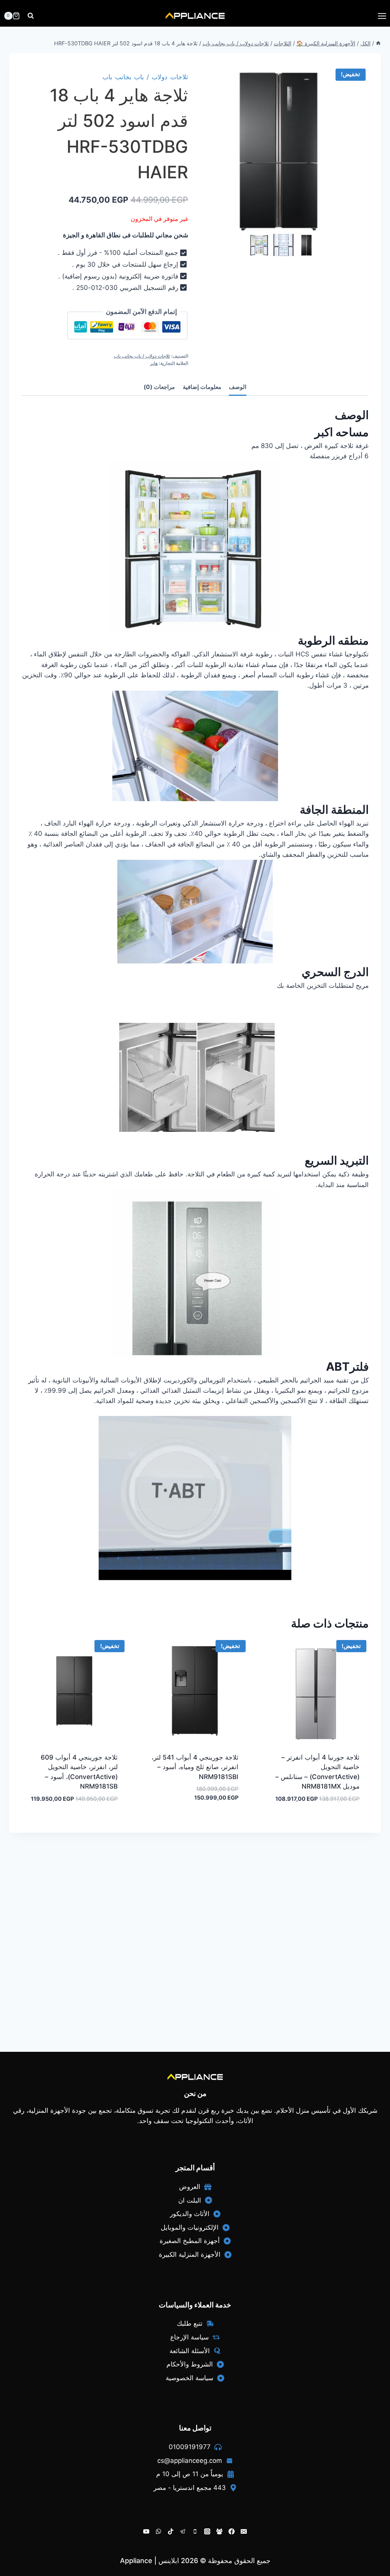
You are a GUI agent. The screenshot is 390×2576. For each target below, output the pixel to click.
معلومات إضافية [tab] (202, 387)
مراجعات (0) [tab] (159, 387)
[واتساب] (158, 2531)
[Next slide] (317, 245)
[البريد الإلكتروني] (244, 2531)
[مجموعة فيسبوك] (219, 2531)
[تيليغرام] (183, 2531)
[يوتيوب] (146, 2531)
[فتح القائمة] (382, 16)
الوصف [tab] (238, 387)
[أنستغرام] (207, 2531)
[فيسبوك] (232, 2531)
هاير (154, 363)
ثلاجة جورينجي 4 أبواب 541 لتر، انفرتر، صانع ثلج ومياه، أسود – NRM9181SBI (195, 1767)
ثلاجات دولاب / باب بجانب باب (145, 77)
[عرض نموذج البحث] (31, 16)
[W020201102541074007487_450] (285, 149)
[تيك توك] (171, 2531)
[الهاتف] (195, 2531)
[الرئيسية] (378, 43)
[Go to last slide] (254, 245)
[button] (309, 245)
